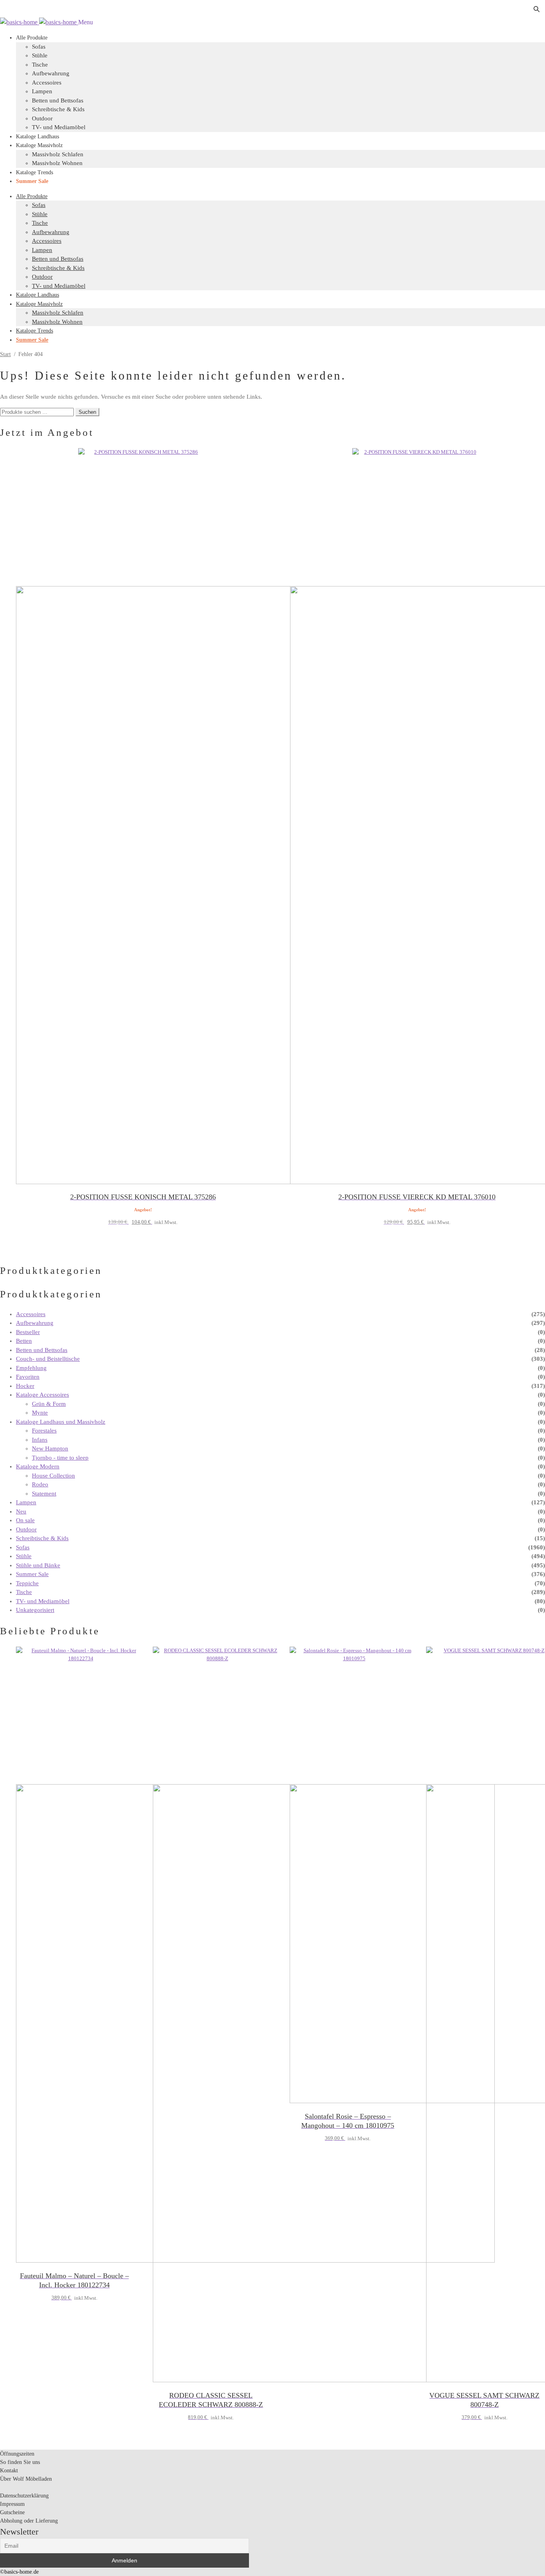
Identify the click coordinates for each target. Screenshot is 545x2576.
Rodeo (40, 1484)
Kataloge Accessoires (42, 1395)
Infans (40, 1440)
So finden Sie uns (20, 2462)
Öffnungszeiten (17, 2454)
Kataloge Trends (35, 172)
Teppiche (27, 1583)
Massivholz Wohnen (57, 163)
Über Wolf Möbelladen (26, 2479)
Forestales (44, 1431)
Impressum (12, 2504)
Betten (24, 1341)
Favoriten (28, 1377)
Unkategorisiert (35, 1610)
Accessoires (47, 83)
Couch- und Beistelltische (48, 1359)
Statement (44, 1494)
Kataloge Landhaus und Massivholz (61, 1422)
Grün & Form (49, 1404)
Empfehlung (31, 1368)
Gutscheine (12, 2512)
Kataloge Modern (38, 1466)
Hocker (25, 1386)
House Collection (53, 1476)
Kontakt (9, 2471)
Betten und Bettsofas (58, 100)
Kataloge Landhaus (38, 137)
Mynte (40, 1413)
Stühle (40, 55)
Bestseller (28, 1332)
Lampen (42, 91)
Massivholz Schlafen (58, 154)
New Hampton (50, 1448)
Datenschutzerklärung (24, 2496)
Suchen (87, 412)
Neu (21, 1511)
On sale (25, 1520)
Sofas (39, 205)
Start (5, 354)
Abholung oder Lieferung (29, 2521)
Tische (40, 65)
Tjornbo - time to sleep (60, 1458)
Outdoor (42, 118)
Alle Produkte (32, 38)
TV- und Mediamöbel (59, 127)
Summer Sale (32, 181)
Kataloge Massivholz (39, 145)
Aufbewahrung (51, 73)
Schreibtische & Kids (58, 109)
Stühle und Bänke (38, 1565)
